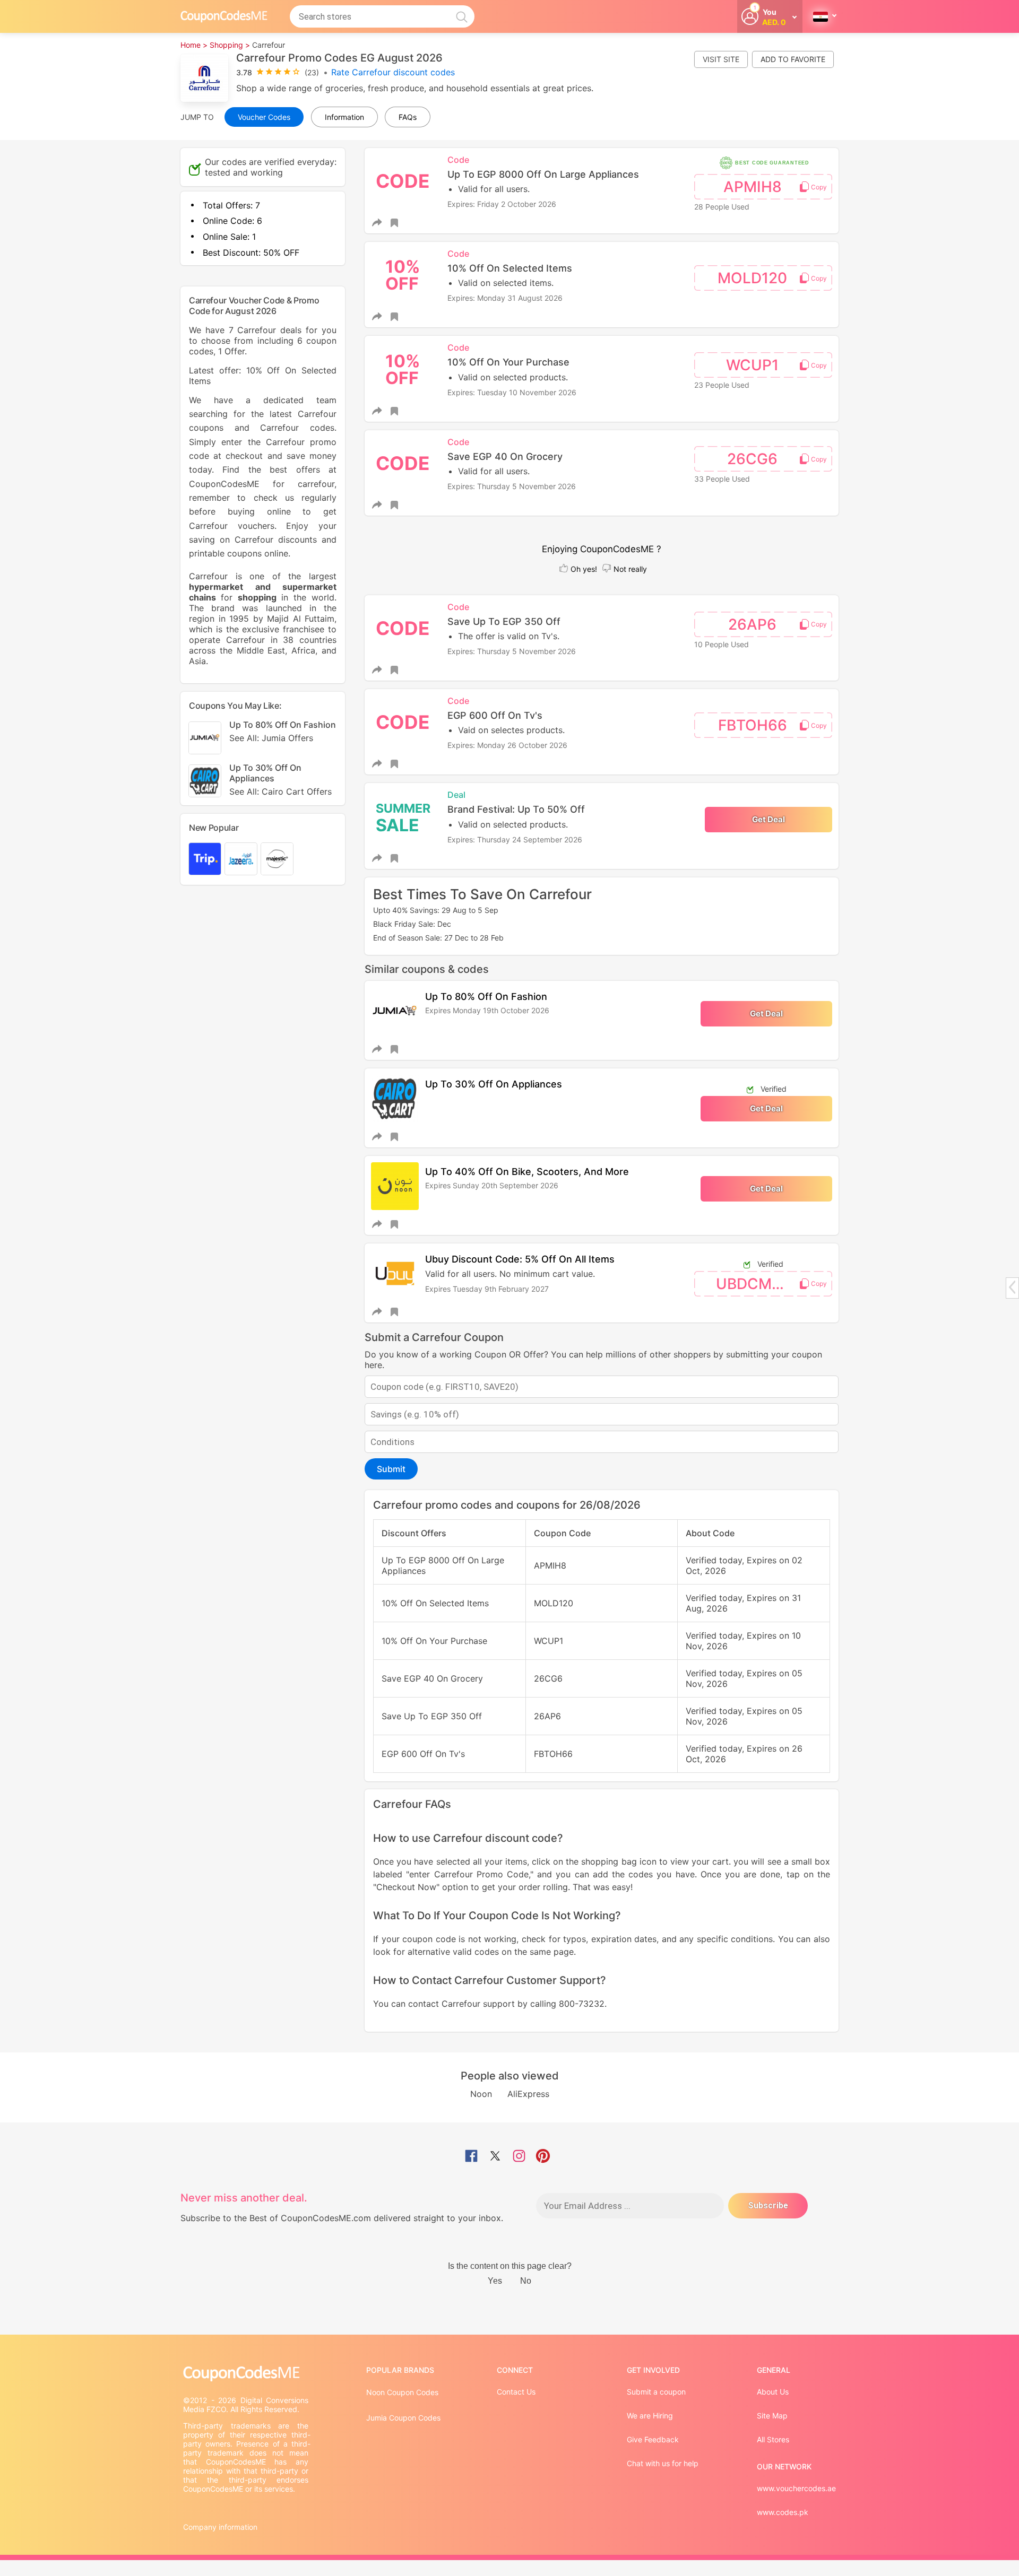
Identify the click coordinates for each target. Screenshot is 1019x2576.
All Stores (773, 2439)
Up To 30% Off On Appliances (494, 1084)
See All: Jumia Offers (271, 738)
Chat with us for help (663, 2463)
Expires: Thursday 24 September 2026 (515, 839)
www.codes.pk (783, 2512)
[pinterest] (543, 2157)
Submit (391, 1469)
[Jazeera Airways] (241, 859)
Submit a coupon (656, 2392)
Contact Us (516, 2392)
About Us (773, 2392)
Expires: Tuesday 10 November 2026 (512, 392)
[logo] (224, 16)
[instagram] (519, 2157)
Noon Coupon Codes (402, 2392)
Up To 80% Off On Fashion (486, 997)
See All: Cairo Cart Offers (280, 791)
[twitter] (495, 2157)
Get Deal (768, 819)
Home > (194, 45)
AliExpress (528, 2094)
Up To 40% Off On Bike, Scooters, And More (527, 1172)
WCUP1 (752, 365)
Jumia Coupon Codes (403, 2418)
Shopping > (230, 45)
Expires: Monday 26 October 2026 (507, 745)
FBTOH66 (753, 725)
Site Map (772, 2416)
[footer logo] (247, 2374)
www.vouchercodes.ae (796, 2488)
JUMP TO (197, 117)
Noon (481, 2094)
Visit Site (721, 59)
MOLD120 (752, 278)
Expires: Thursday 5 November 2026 (512, 486)
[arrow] (1012, 1287)
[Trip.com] (205, 859)
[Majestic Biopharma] (277, 859)
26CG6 (752, 459)
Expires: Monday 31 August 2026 (505, 298)
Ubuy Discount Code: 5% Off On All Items (520, 1259)
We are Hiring (650, 2416)
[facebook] (471, 2157)
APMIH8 (753, 187)
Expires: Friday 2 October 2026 (502, 204)
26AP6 (752, 624)
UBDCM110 (755, 1284)
